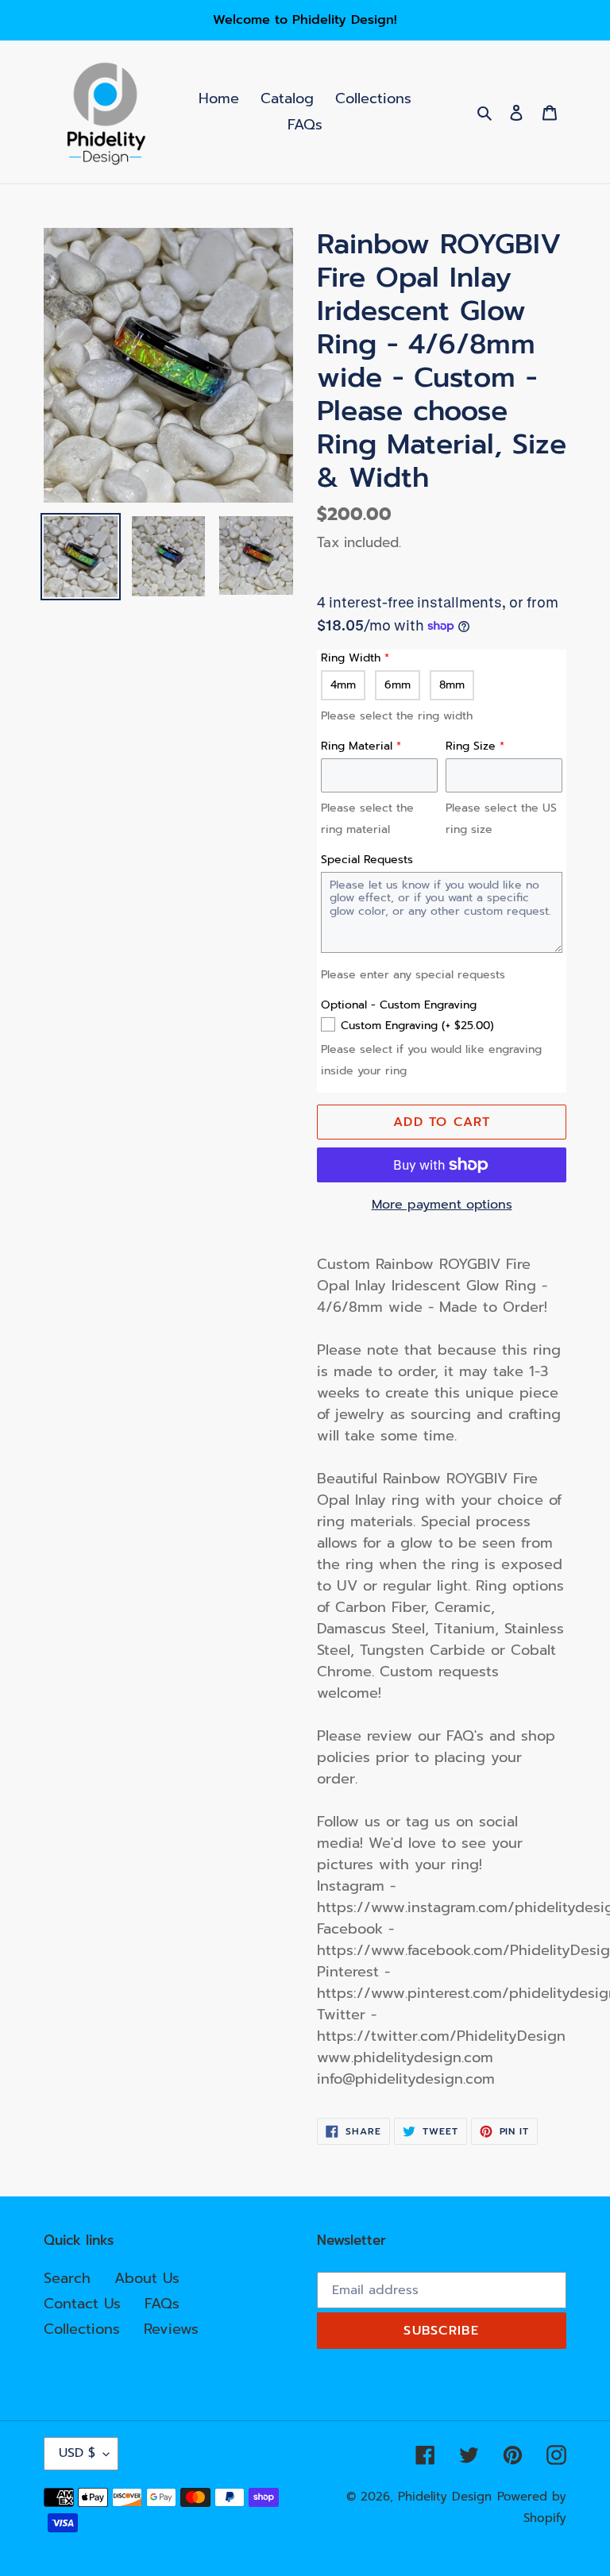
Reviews (171, 2329)
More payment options (442, 1205)
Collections (82, 2329)
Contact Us (82, 2304)
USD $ (77, 2453)
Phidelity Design (445, 2497)
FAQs (162, 2304)
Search (67, 2278)
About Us (147, 2278)
